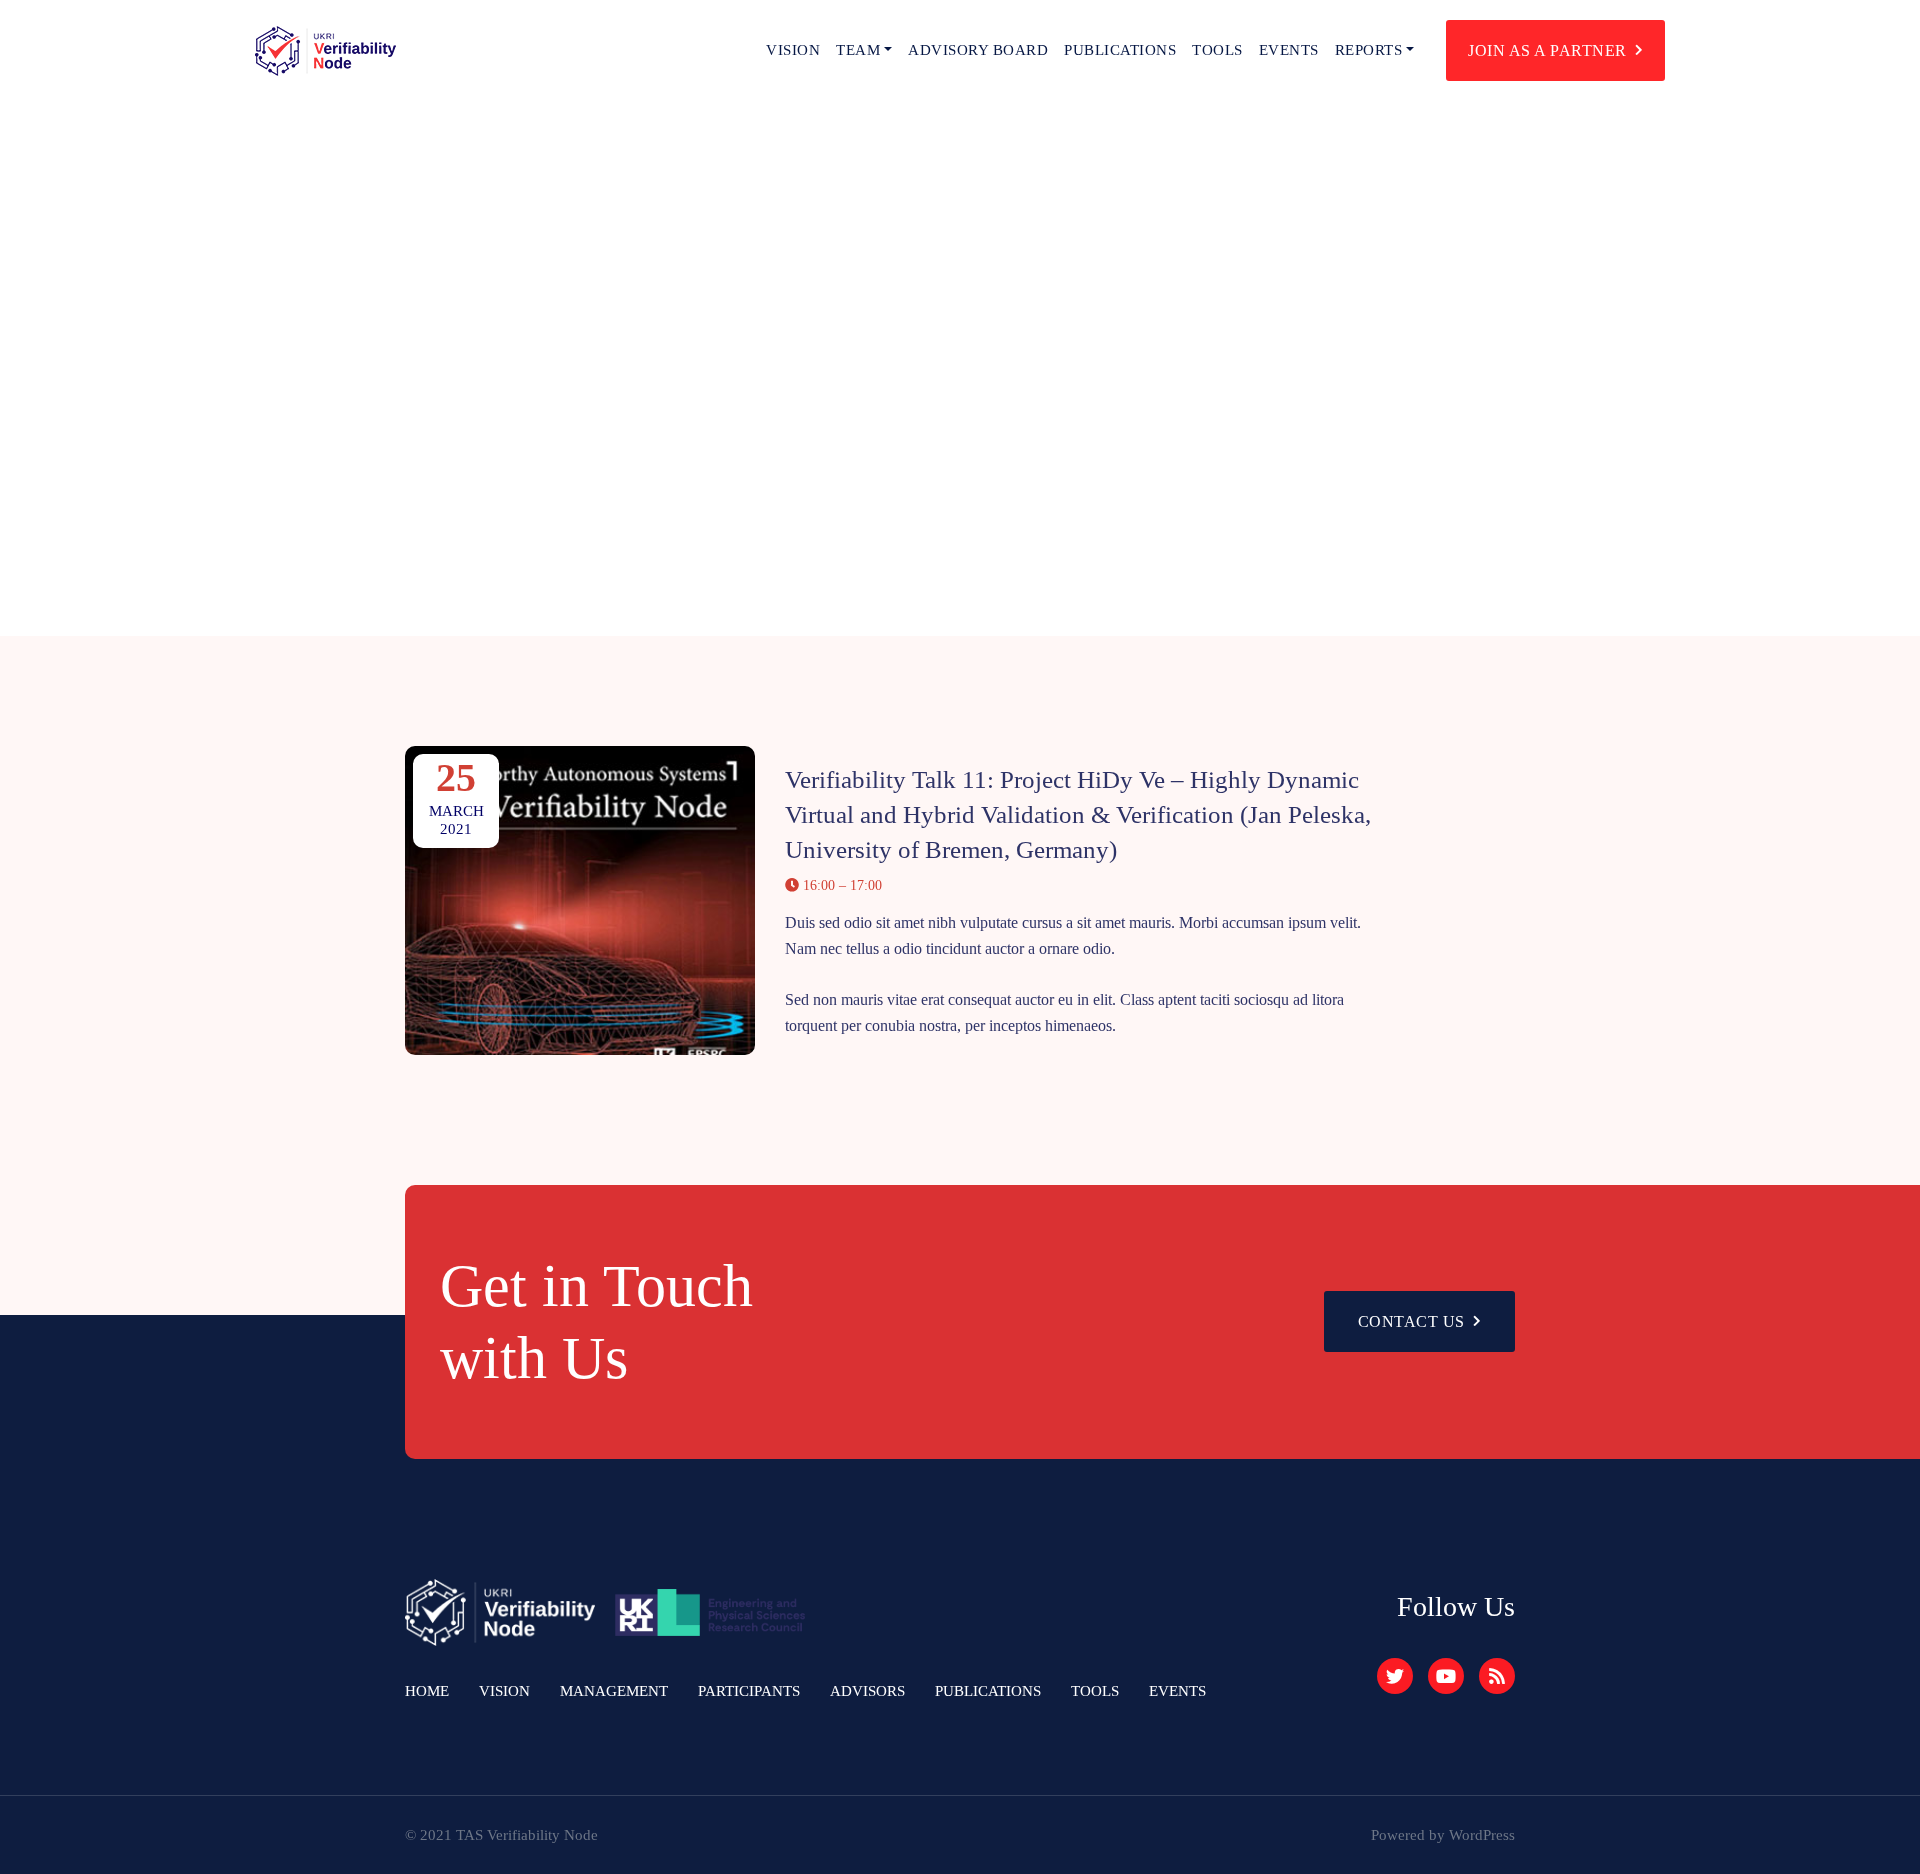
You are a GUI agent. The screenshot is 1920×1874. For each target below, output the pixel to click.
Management (614, 1691)
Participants (749, 1691)
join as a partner (1547, 50)
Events (1289, 50)
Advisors (867, 1691)
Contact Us (1411, 1321)
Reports (1369, 50)
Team (858, 50)
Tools (1217, 50)
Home (427, 1691)
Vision (793, 50)
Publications (1120, 50)
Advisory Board (978, 50)
